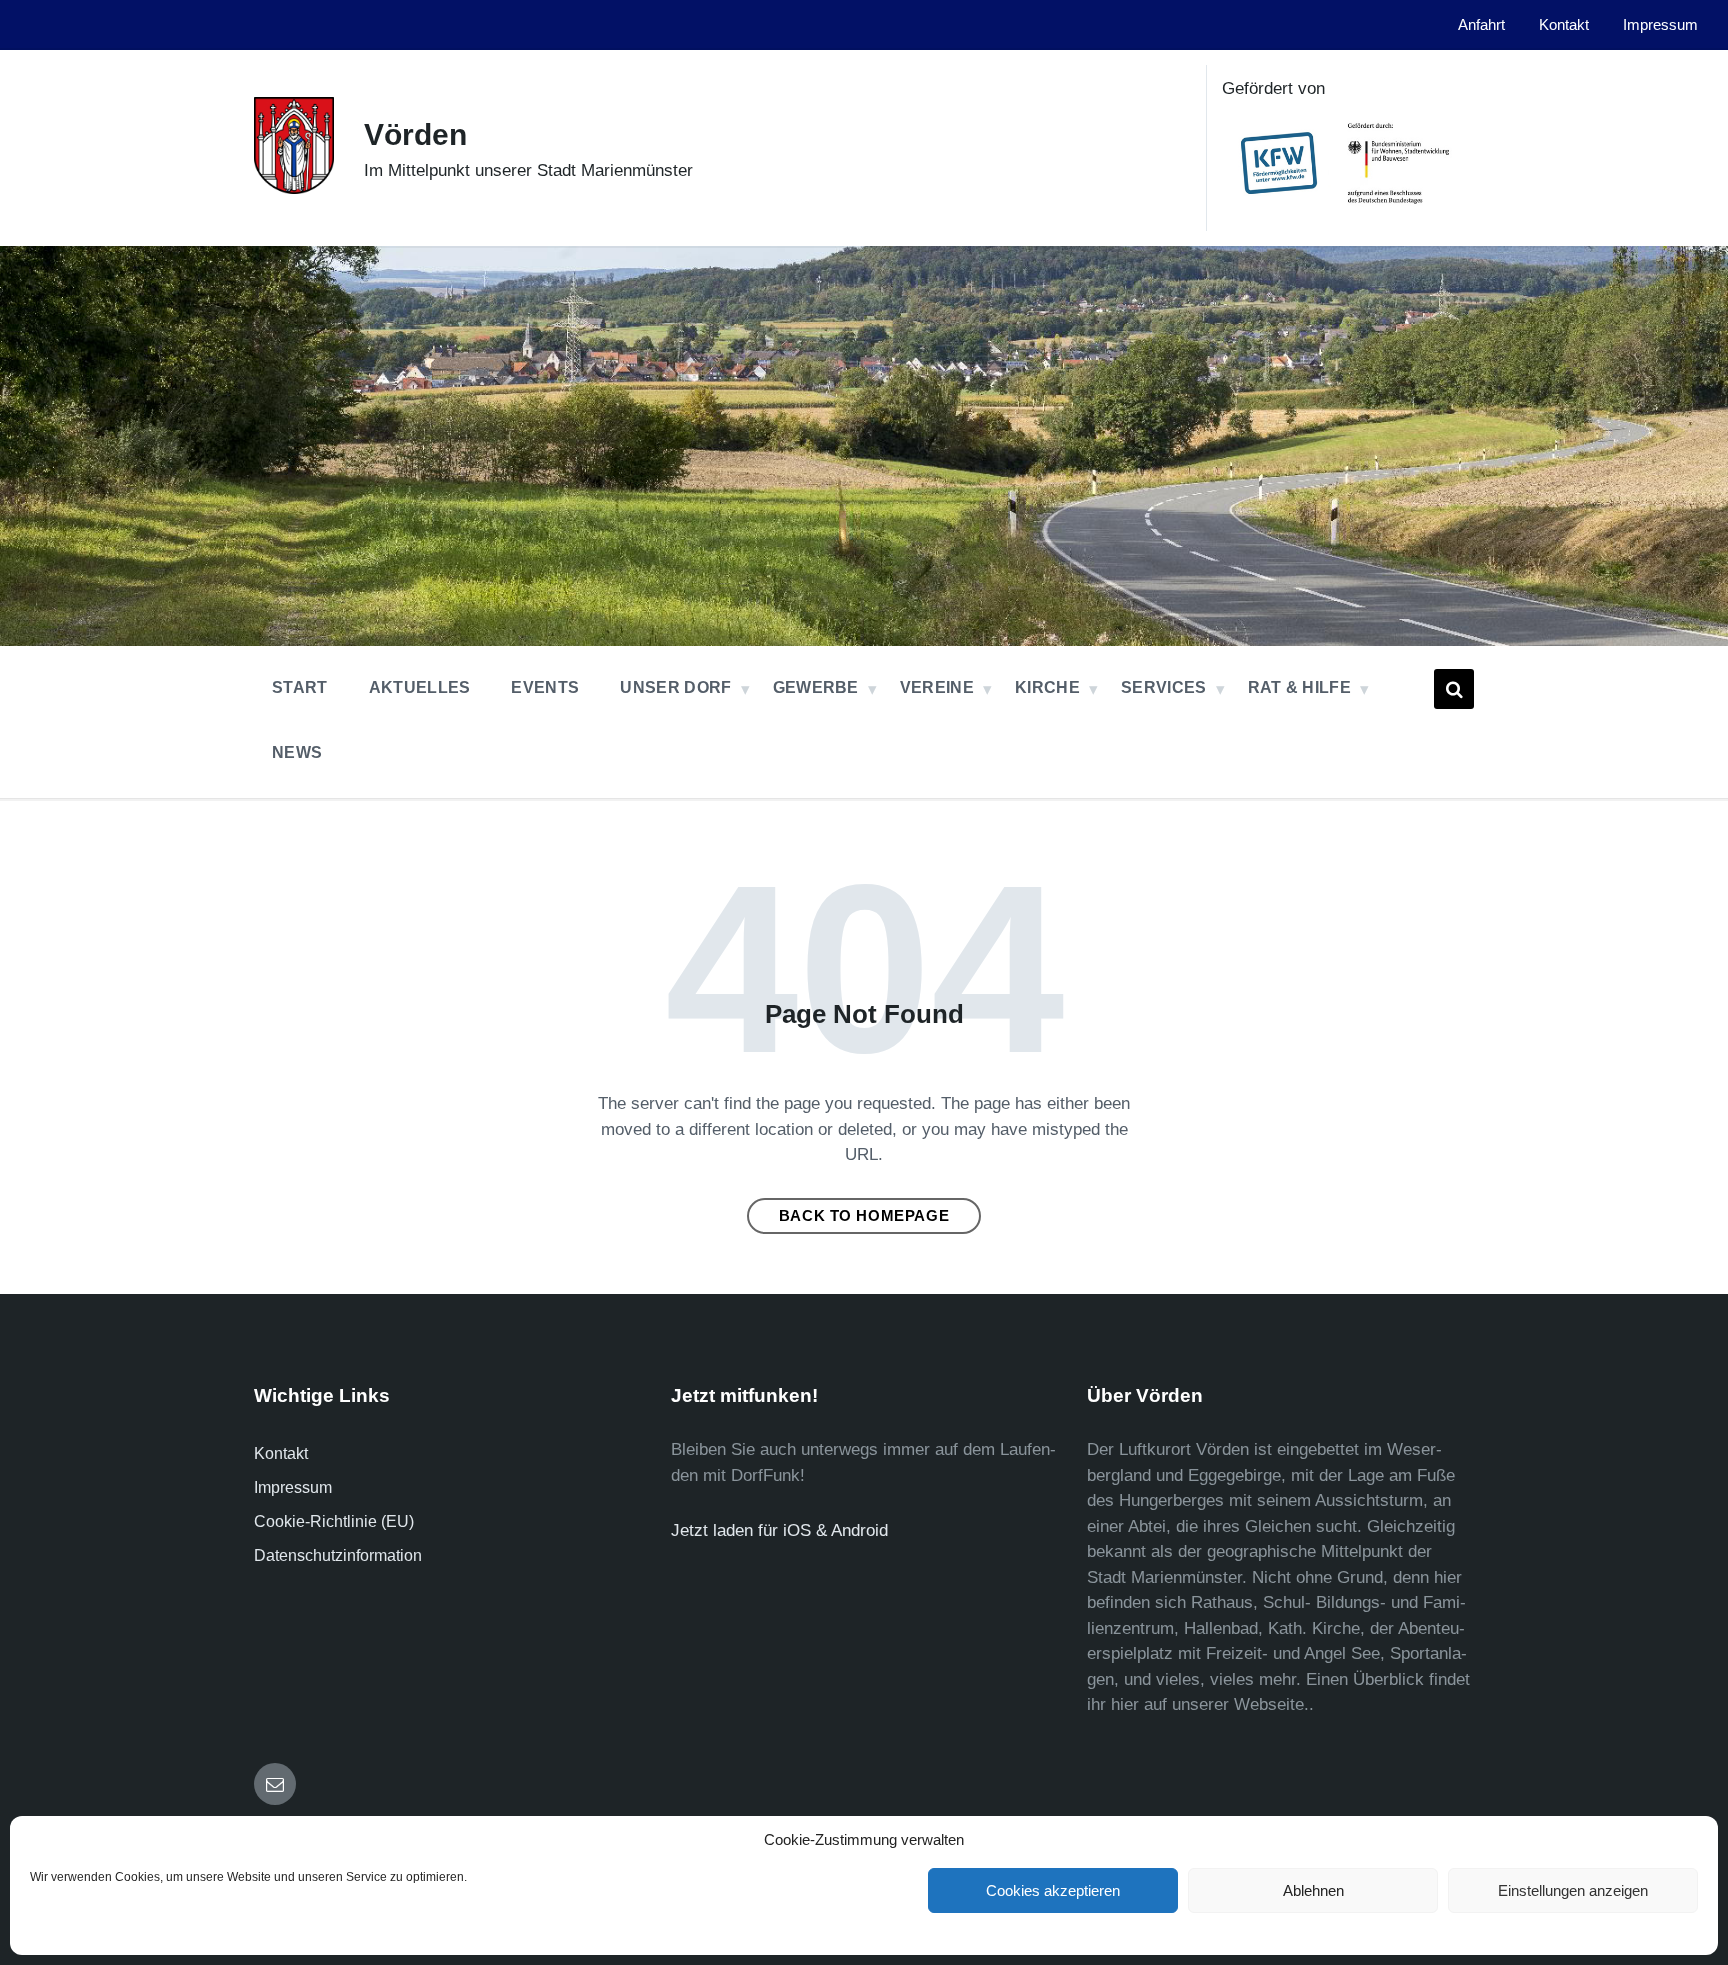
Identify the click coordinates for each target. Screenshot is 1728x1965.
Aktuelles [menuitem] (420, 687)
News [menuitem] (297, 752)
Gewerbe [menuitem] (816, 687)
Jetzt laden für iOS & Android (779, 1530)
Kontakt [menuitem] (1564, 25)
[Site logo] (294, 188)
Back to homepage (864, 1216)
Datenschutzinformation (338, 1555)
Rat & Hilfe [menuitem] (1300, 687)
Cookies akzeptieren (1053, 1890)
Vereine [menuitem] (937, 687)
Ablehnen (1313, 1890)
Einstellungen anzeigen (1573, 1890)
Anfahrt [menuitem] (1481, 25)
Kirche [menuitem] (1047, 687)
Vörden (415, 134)
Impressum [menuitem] (1660, 25)
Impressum (293, 1487)
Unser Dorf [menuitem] (675, 687)
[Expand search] (1454, 689)
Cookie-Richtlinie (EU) (334, 1521)
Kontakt (281, 1453)
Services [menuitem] (1164, 687)
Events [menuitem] (545, 687)
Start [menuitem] (300, 687)
